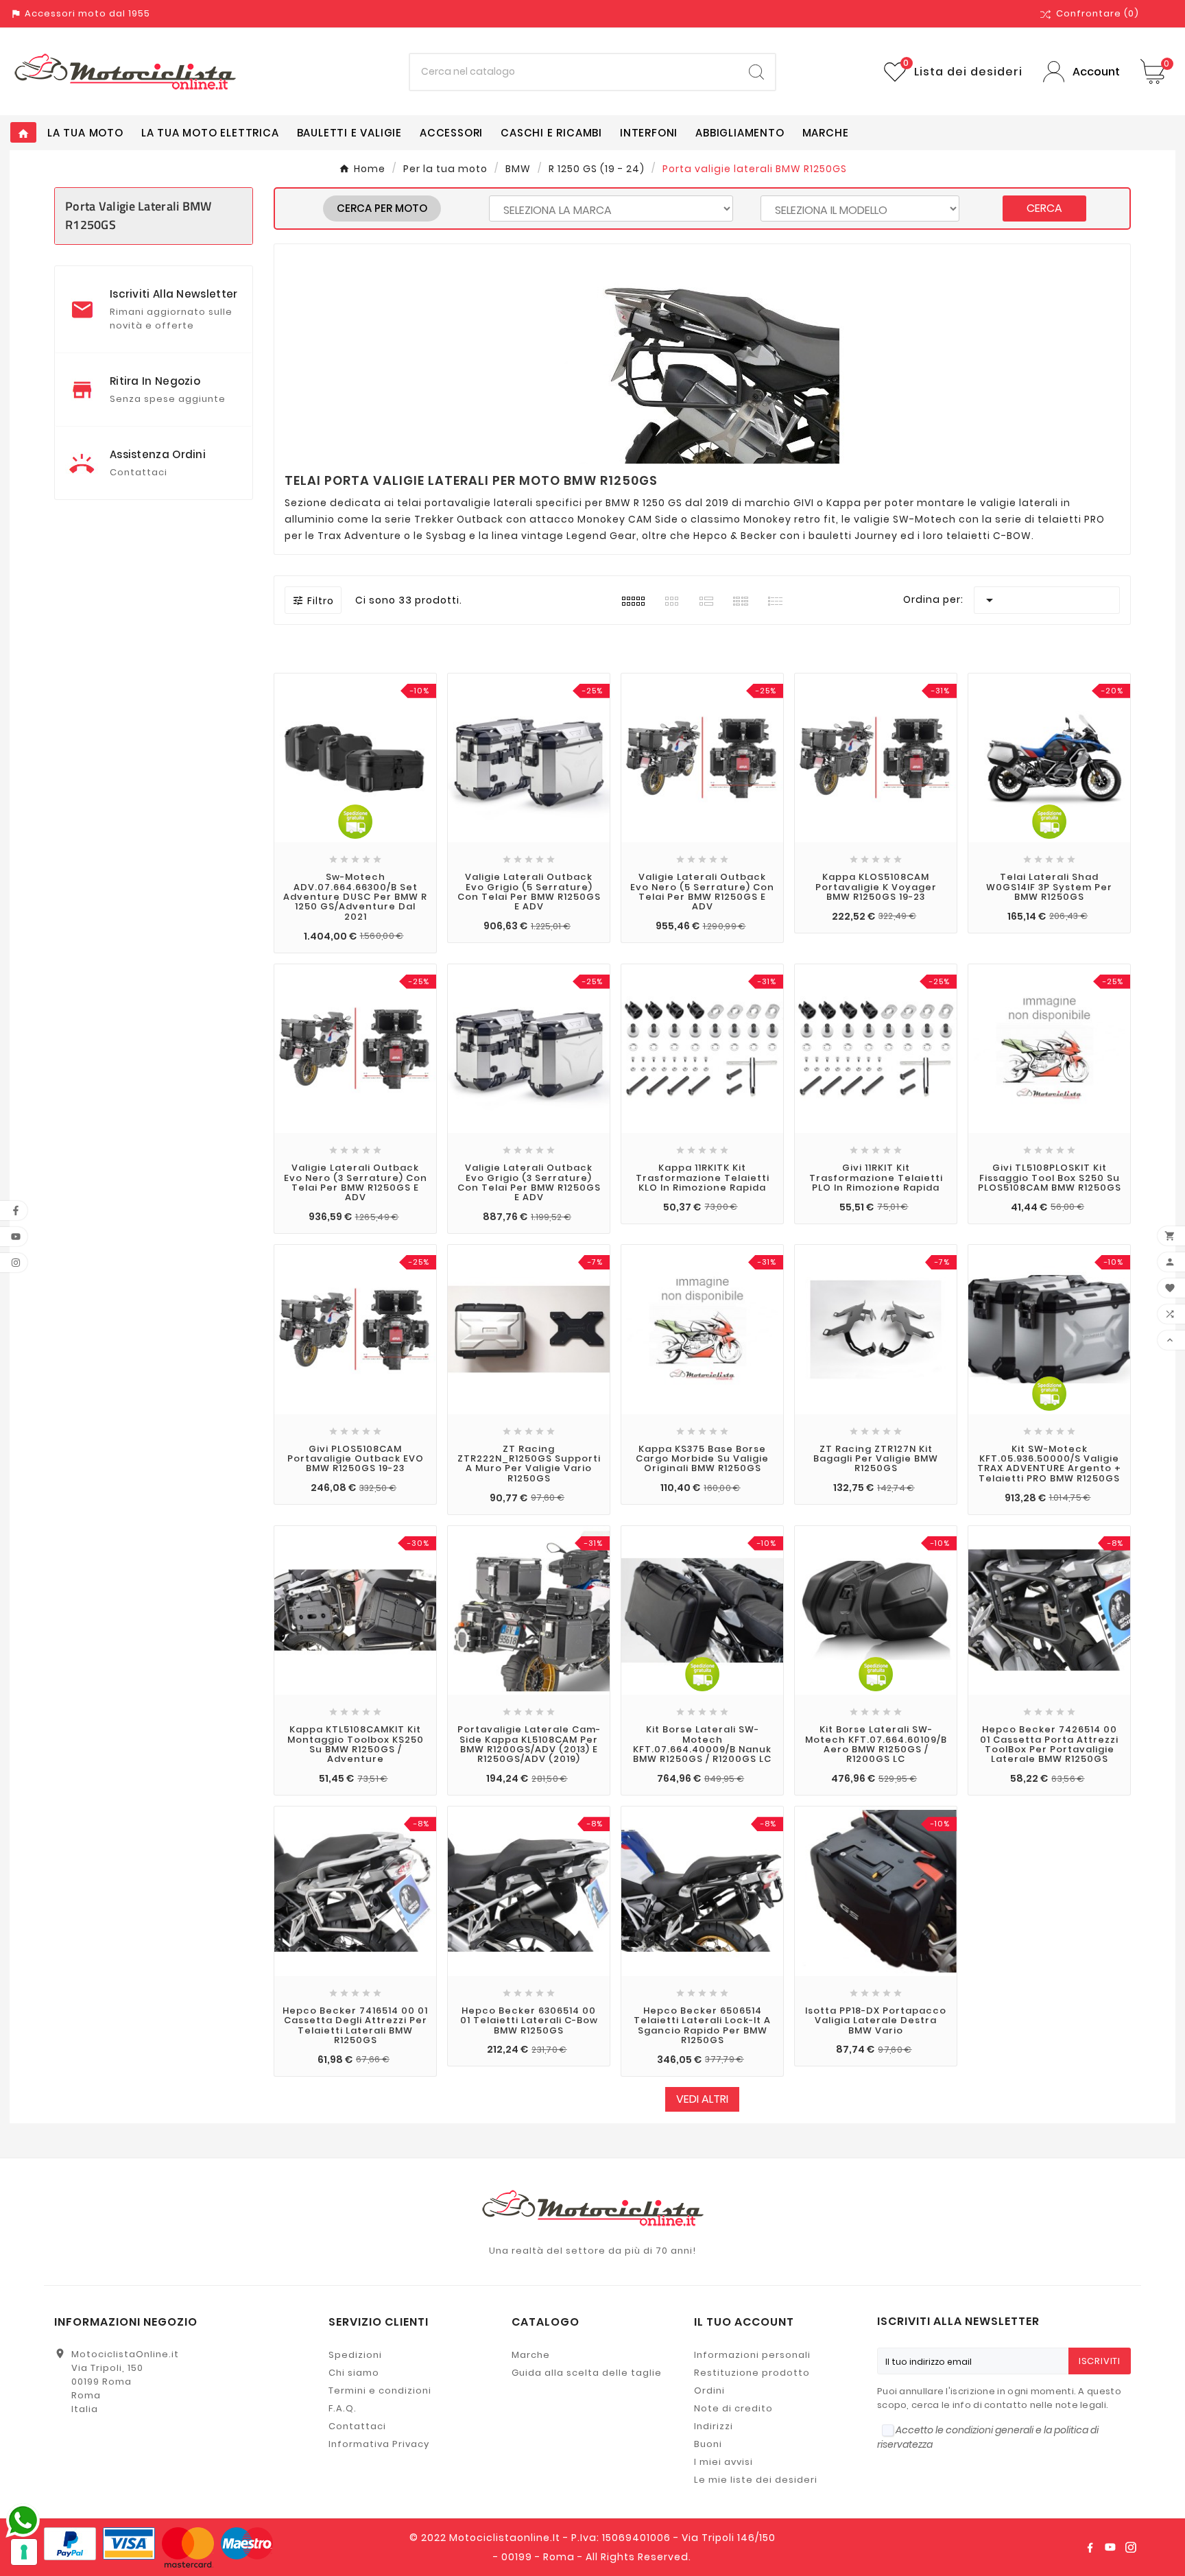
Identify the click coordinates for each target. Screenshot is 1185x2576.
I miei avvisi (723, 2462)
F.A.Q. (343, 2408)
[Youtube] (1110, 2547)
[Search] (756, 72)
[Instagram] (1131, 2547)
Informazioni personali (752, 2355)
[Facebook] (1090, 2547)
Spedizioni (355, 2355)
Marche (531, 2355)
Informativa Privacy (379, 2444)
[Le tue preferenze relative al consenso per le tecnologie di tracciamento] (24, 2552)
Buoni (708, 2444)
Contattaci (357, 2426)
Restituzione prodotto (752, 2373)
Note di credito (733, 2408)
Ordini (709, 2390)
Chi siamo (354, 2373)
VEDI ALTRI (702, 2099)
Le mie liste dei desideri (756, 2480)
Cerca (1044, 208)
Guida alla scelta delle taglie (587, 2373)
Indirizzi (714, 2426)
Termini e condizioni (380, 2390)
